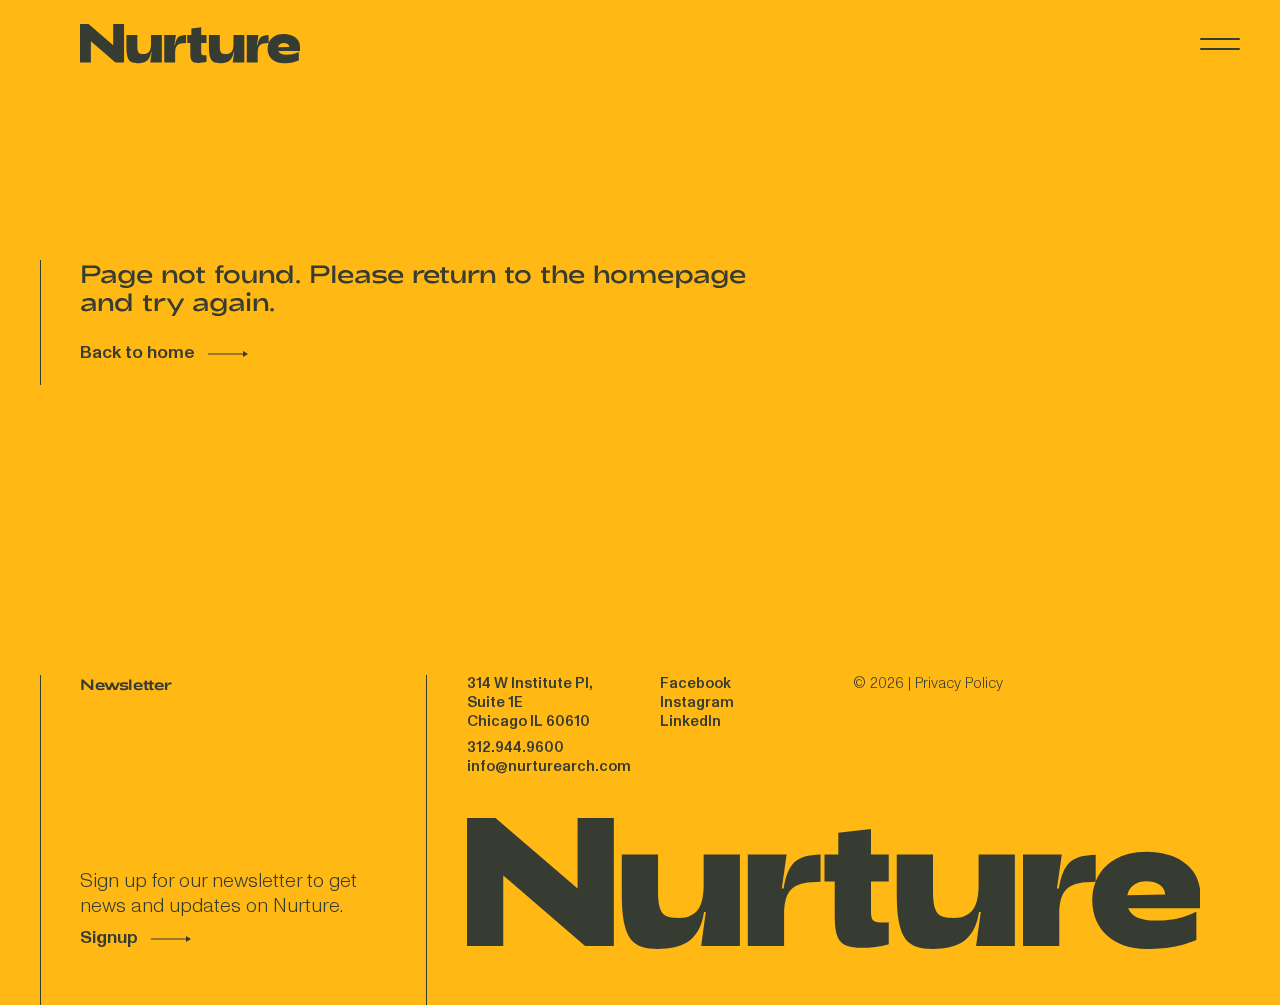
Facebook (695, 683)
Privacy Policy (959, 683)
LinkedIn (690, 721)
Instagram (697, 702)
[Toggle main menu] (1220, 44)
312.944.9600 (515, 747)
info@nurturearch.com (549, 766)
